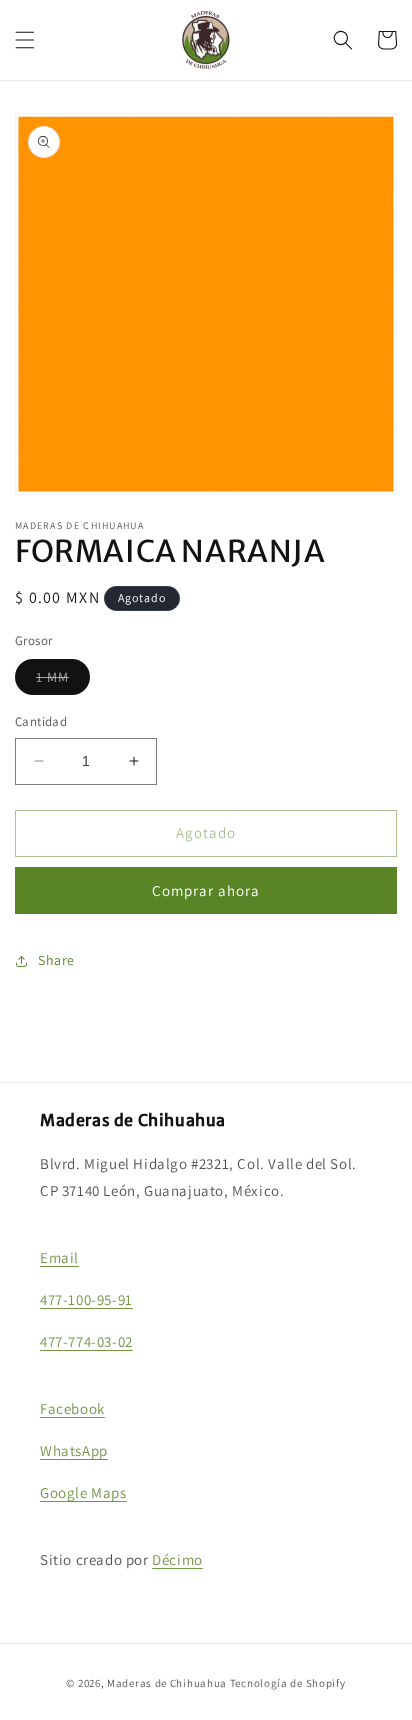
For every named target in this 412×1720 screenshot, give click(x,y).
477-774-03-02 (86, 1341)
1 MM (63, 681)
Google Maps (83, 1492)
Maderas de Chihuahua (167, 1683)
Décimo (177, 1559)
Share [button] (56, 960)
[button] (25, 40)
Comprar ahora (206, 890)
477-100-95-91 (86, 1299)
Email (59, 1257)
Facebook (72, 1408)
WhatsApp (74, 1450)
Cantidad (41, 721)
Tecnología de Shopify (288, 1683)
